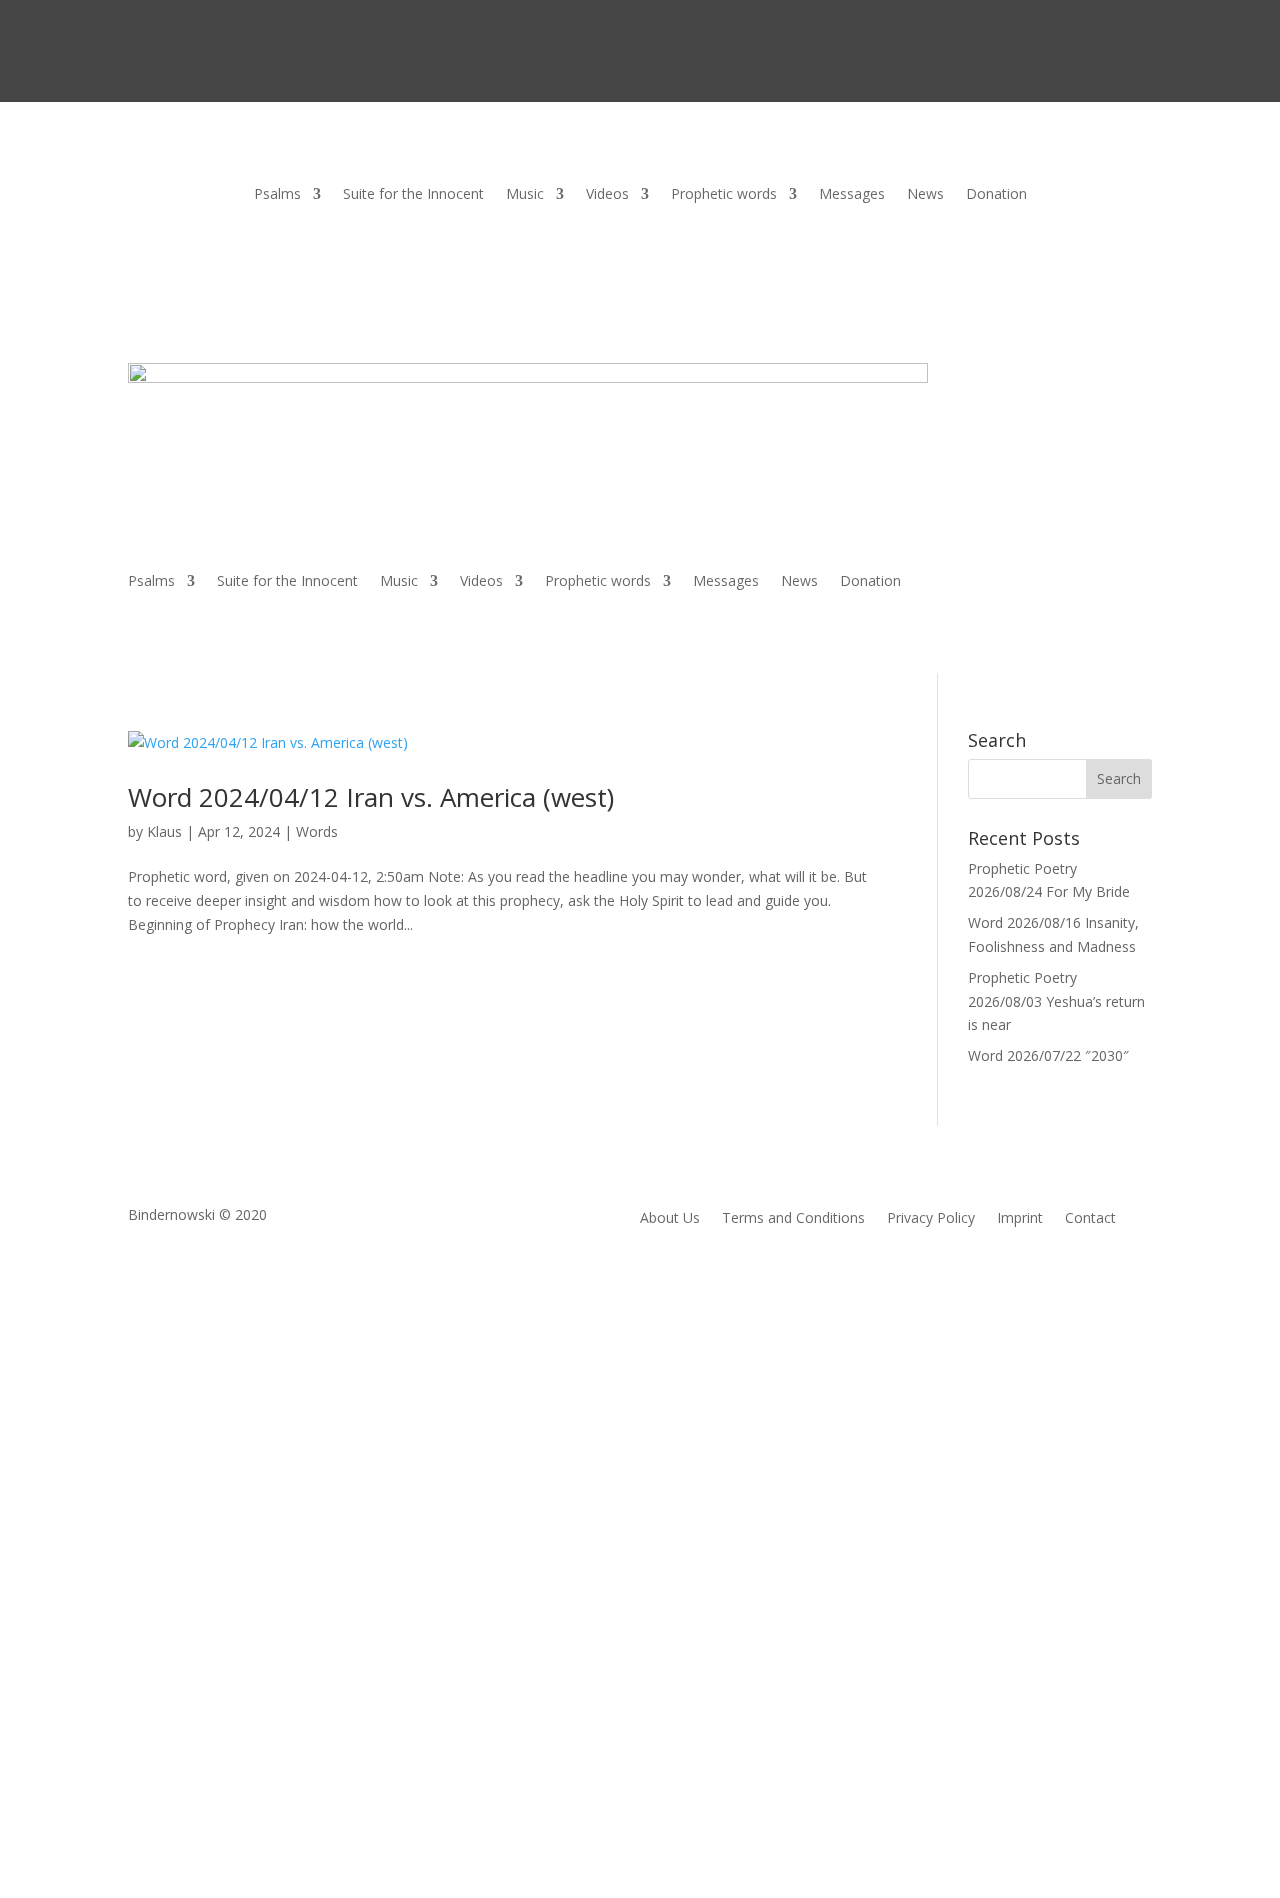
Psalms (277, 195)
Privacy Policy (931, 1219)
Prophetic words (724, 195)
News (925, 195)
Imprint (1020, 1219)
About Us (670, 1219)
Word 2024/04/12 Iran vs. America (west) (371, 797)
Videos (607, 195)
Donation (996, 195)
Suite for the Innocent (413, 195)
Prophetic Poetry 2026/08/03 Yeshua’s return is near (1056, 1001)
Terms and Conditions (793, 1219)
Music (525, 195)
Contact (1090, 1219)
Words (317, 831)
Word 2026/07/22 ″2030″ (1048, 1055)
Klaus (164, 831)
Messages (852, 195)
